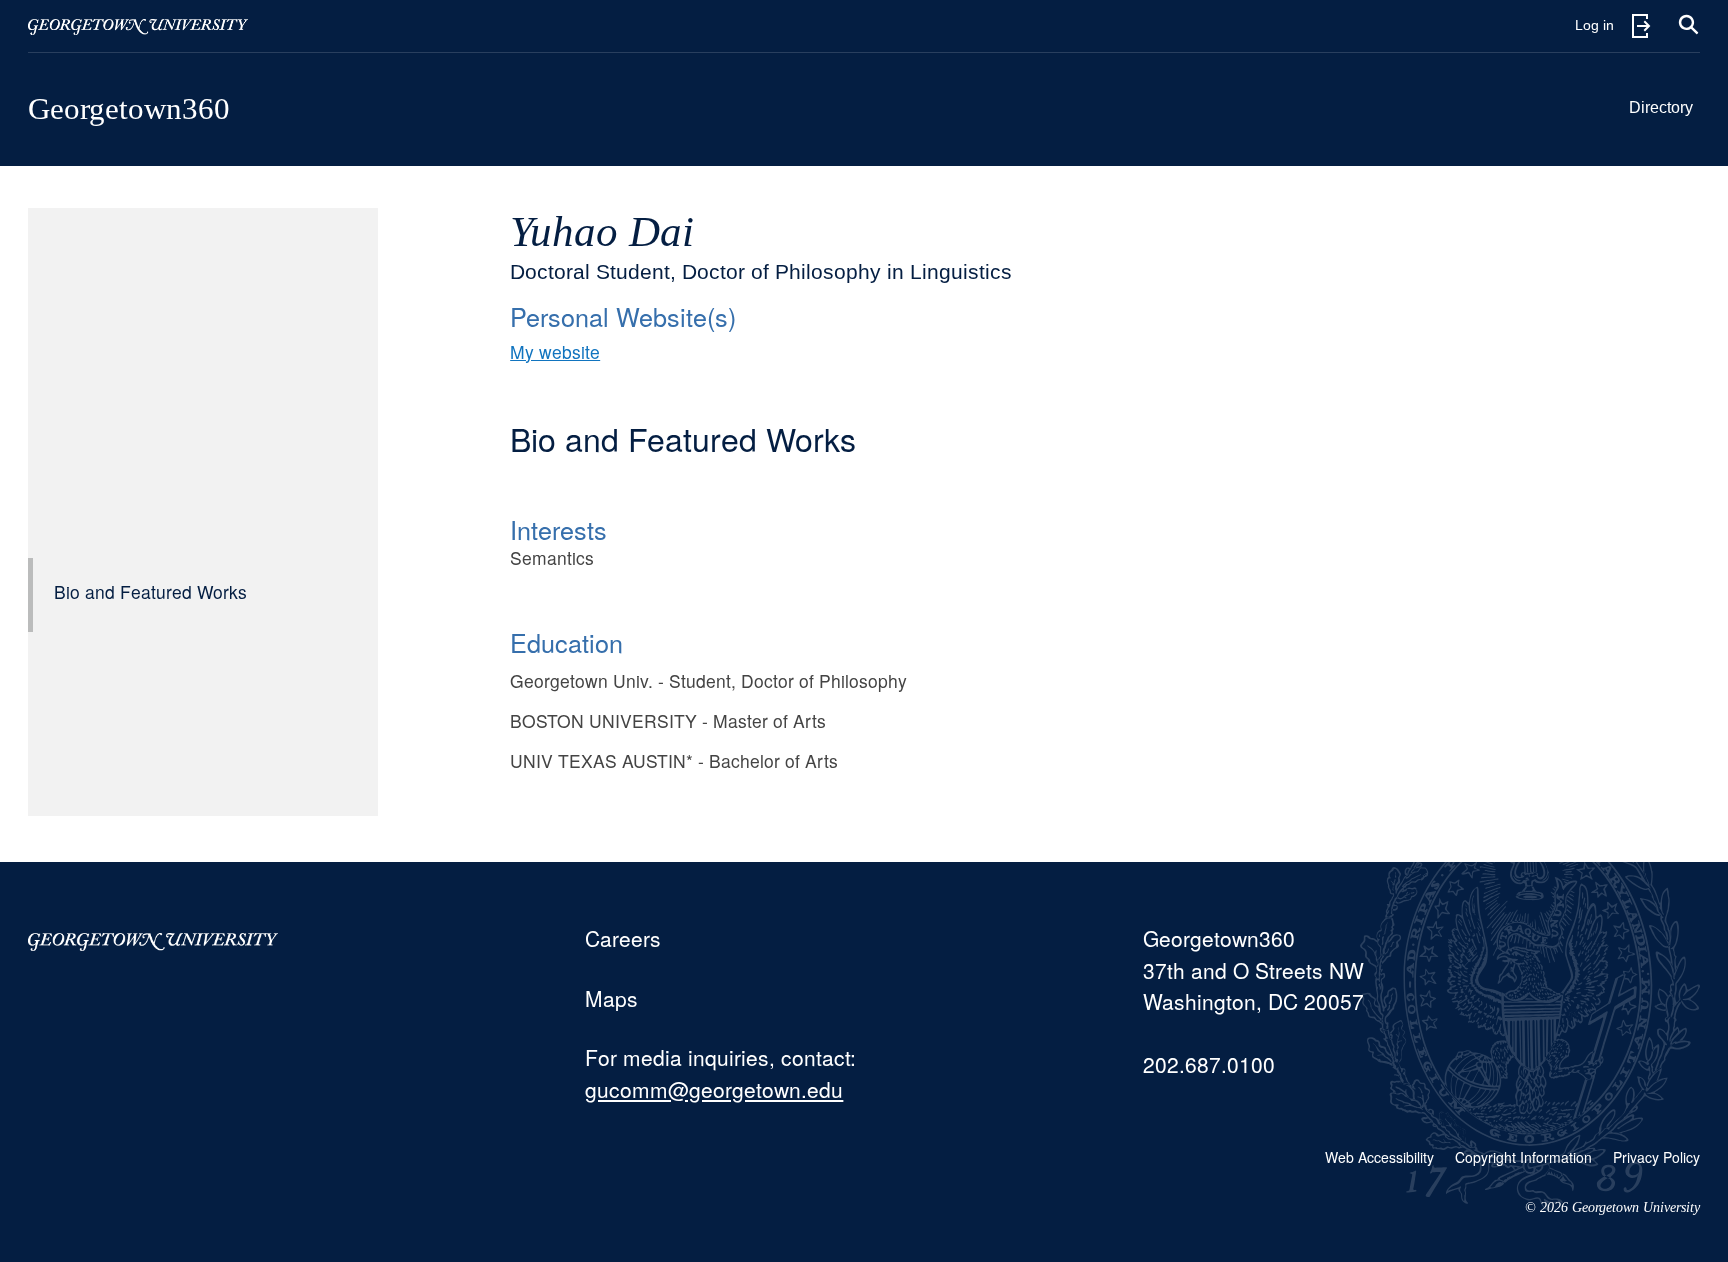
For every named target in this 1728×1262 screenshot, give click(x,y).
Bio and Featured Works (150, 591)
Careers (623, 938)
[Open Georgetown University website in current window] (138, 26)
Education (566, 642)
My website (555, 351)
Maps (611, 998)
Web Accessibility (1379, 1157)
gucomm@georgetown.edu (714, 1089)
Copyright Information (1523, 1157)
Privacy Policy (1656, 1157)
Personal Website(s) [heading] (623, 316)
